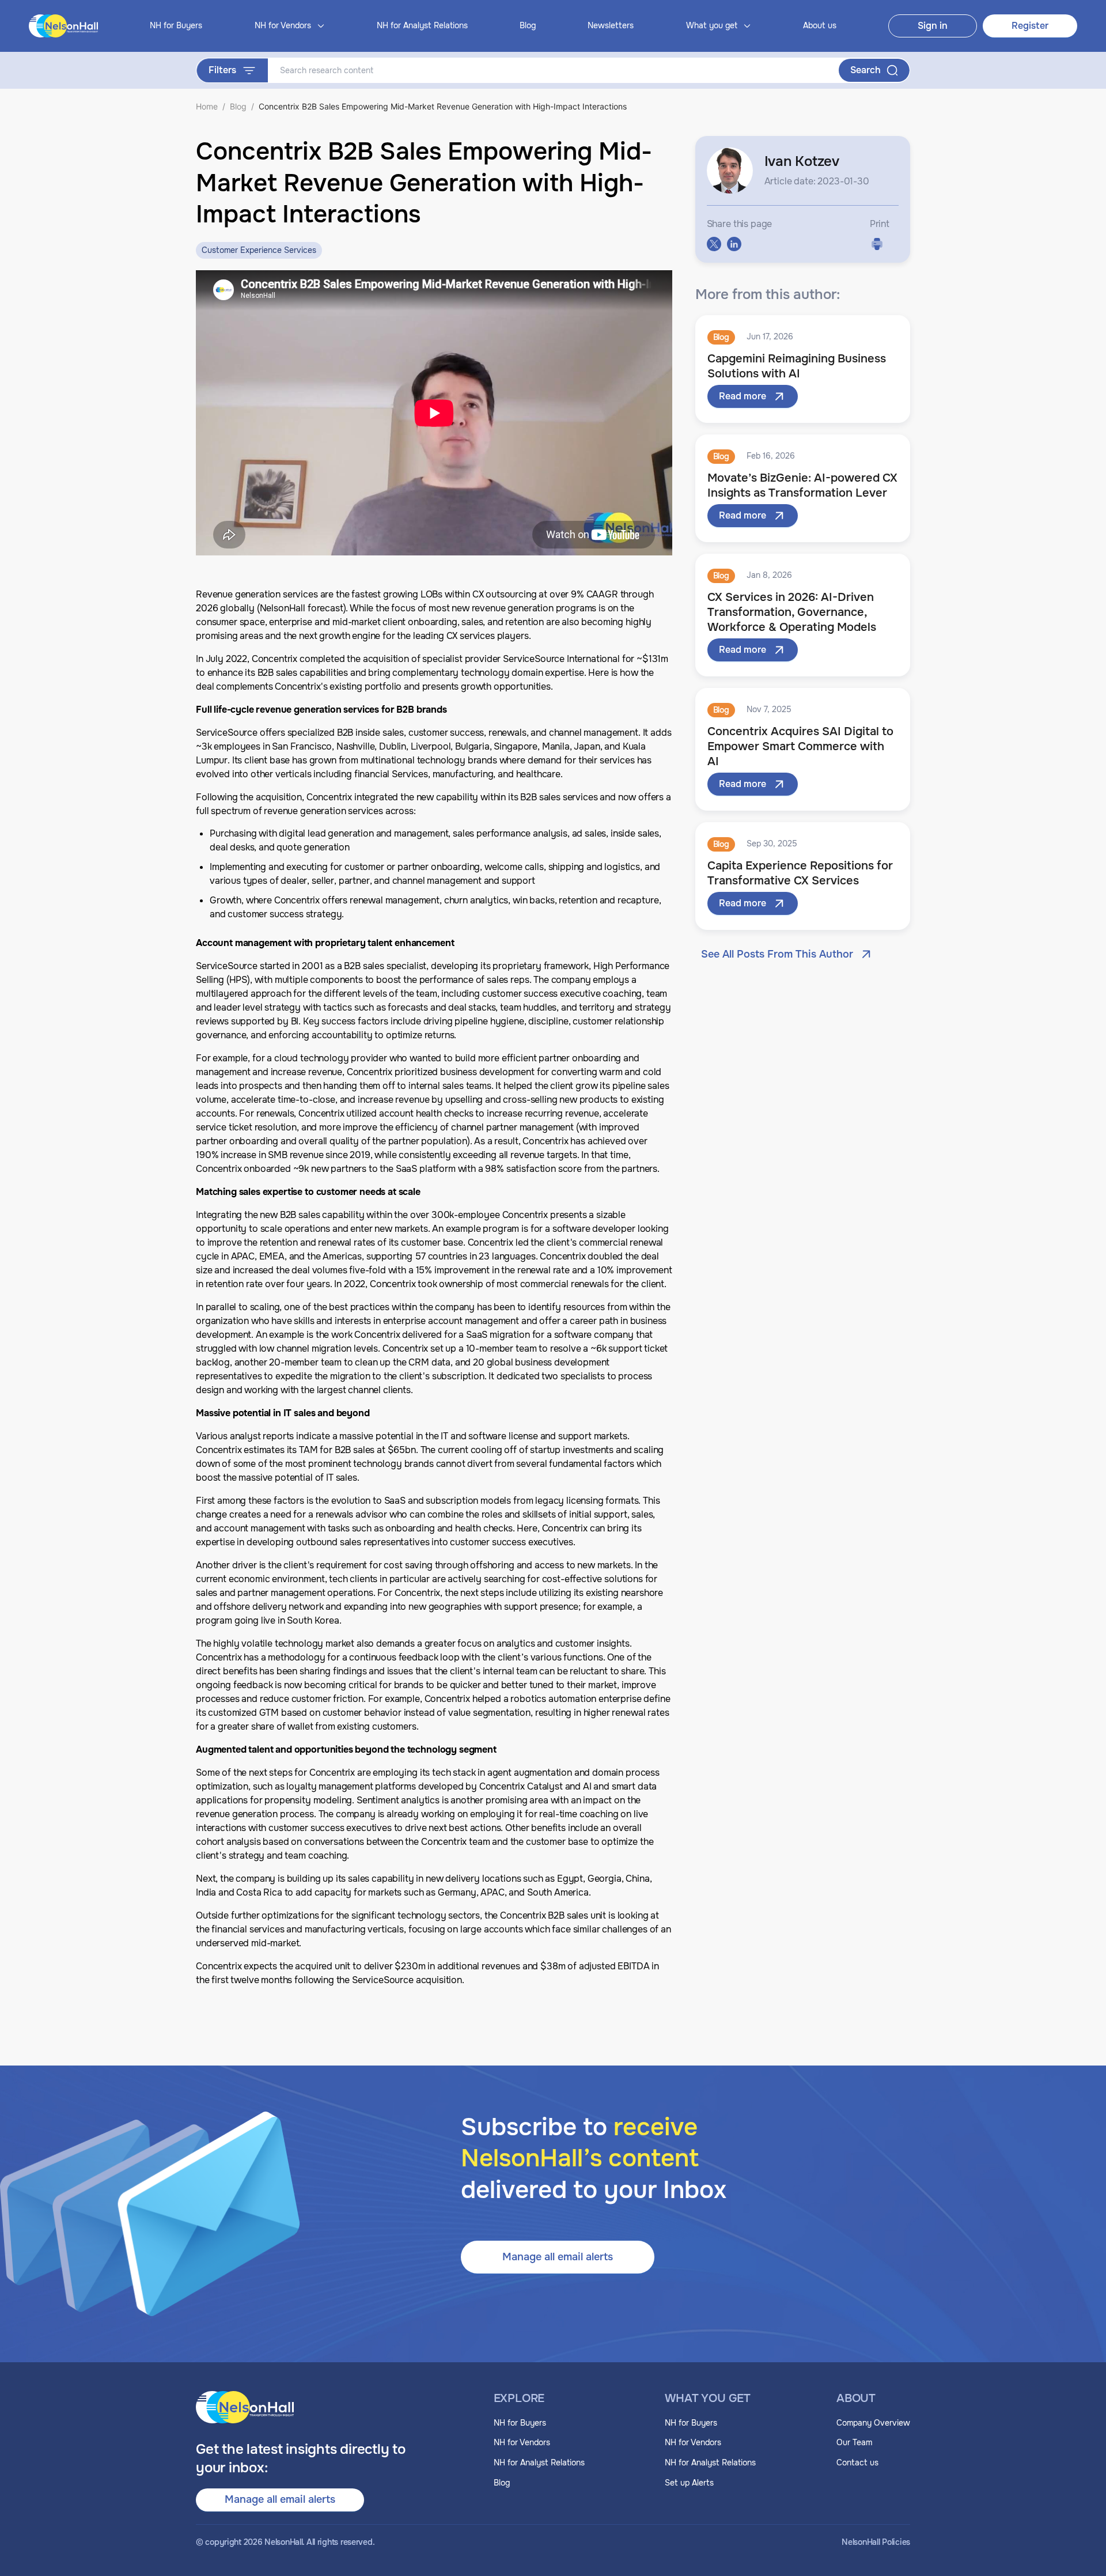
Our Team (854, 2442)
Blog (528, 25)
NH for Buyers (176, 25)
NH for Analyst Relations (422, 25)
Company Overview (873, 2423)
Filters (222, 70)
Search (866, 70)
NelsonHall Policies (876, 2542)
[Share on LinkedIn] (734, 244)
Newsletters (611, 25)
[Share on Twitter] (714, 244)
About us (820, 25)
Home (207, 106)
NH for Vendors (522, 2442)
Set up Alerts (689, 2483)
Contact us (857, 2462)
